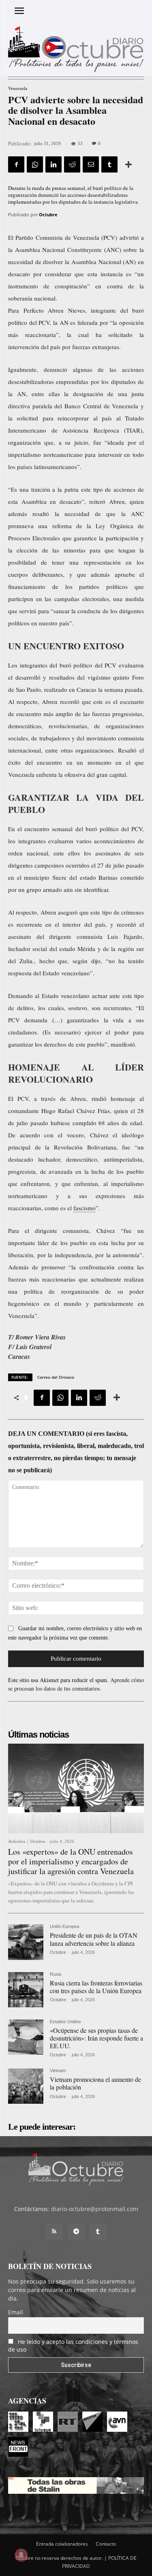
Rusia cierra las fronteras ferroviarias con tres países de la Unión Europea (96, 1987)
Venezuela (18, 88)
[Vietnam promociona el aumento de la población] (26, 2086)
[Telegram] (76, 2232)
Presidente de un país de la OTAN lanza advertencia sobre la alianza (94, 1939)
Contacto (106, 2544)
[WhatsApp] (35, 164)
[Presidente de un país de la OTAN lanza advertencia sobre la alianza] (26, 1942)
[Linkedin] (54, 164)
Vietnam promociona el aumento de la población (95, 2083)
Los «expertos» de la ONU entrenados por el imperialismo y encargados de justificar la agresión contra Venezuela (71, 1861)
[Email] (91, 164)
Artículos (17, 1841)
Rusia (56, 1974)
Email (16, 2312)
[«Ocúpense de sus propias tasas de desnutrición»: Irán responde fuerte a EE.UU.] (26, 2037)
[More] (128, 164)
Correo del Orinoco (56, 1377)
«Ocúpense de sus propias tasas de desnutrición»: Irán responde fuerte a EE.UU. (96, 2038)
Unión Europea (64, 1927)
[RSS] (54, 2232)
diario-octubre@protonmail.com (95, 2209)
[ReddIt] (72, 164)
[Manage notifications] (21, 2555)
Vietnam (58, 2071)
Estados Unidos (65, 2022)
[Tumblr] (109, 164)
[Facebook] (16, 164)
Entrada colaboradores (62, 2544)
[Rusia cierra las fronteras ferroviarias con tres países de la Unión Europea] (26, 1990)
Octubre (48, 214)
